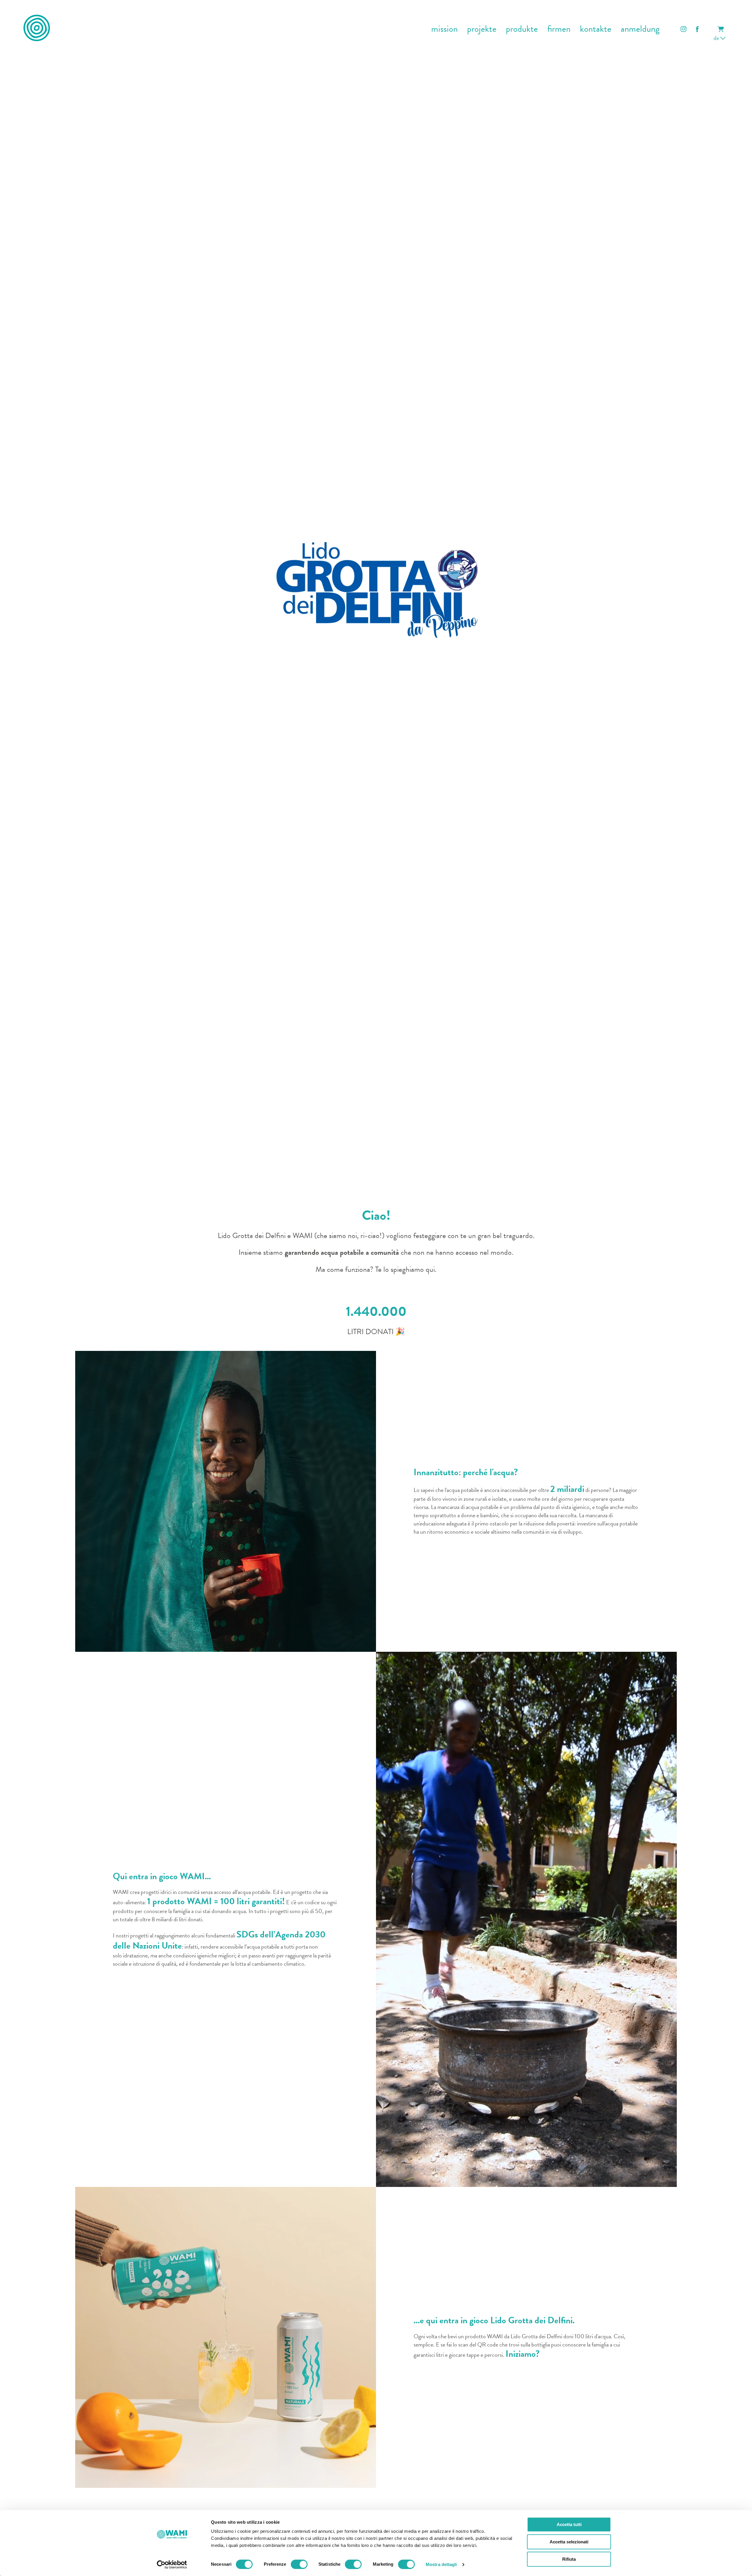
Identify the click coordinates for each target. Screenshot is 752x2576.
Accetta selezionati (569, 2542)
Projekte (482, 29)
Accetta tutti (569, 2524)
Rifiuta (569, 2559)
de (717, 38)
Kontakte (596, 29)
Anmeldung (640, 29)
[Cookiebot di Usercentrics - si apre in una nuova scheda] (172, 2565)
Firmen (559, 29)
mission (444, 29)
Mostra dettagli (441, 2564)
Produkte (522, 29)
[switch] (299, 2564)
